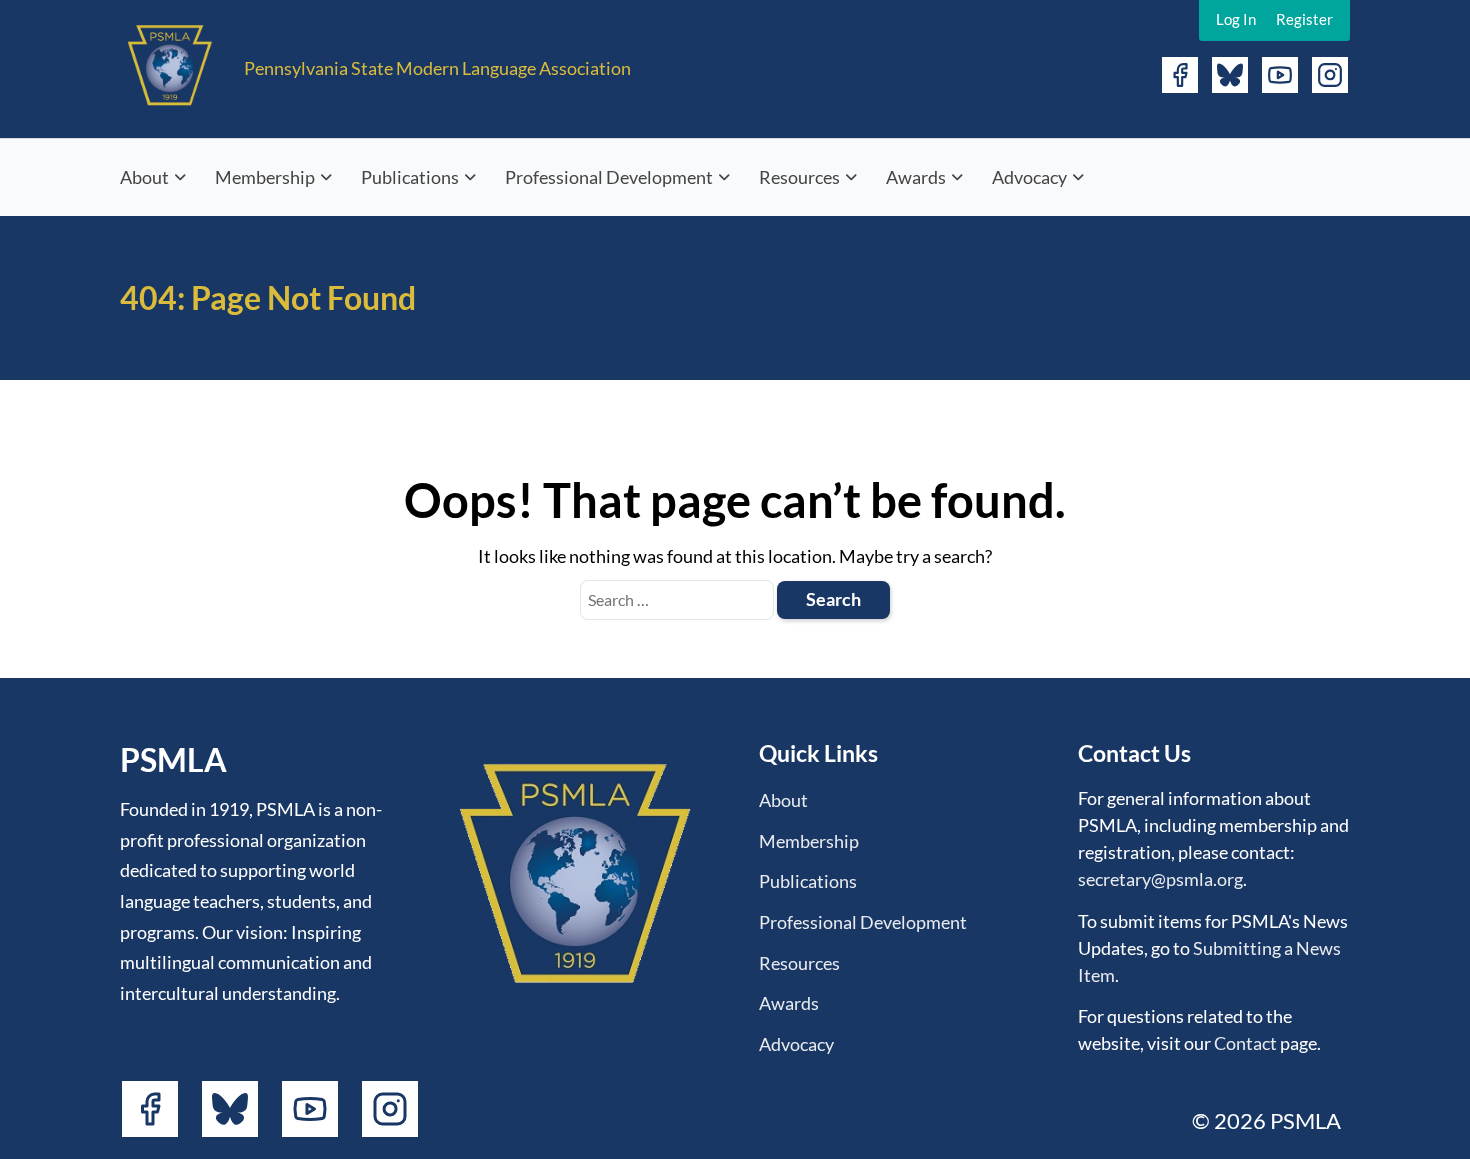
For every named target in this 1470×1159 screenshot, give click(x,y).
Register (1304, 19)
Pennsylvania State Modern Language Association (437, 68)
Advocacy (1029, 177)
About (144, 177)
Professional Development (609, 177)
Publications (410, 177)
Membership (265, 177)
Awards (916, 177)
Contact (1245, 1043)
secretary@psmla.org (1160, 879)
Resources (799, 177)
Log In (1236, 19)
